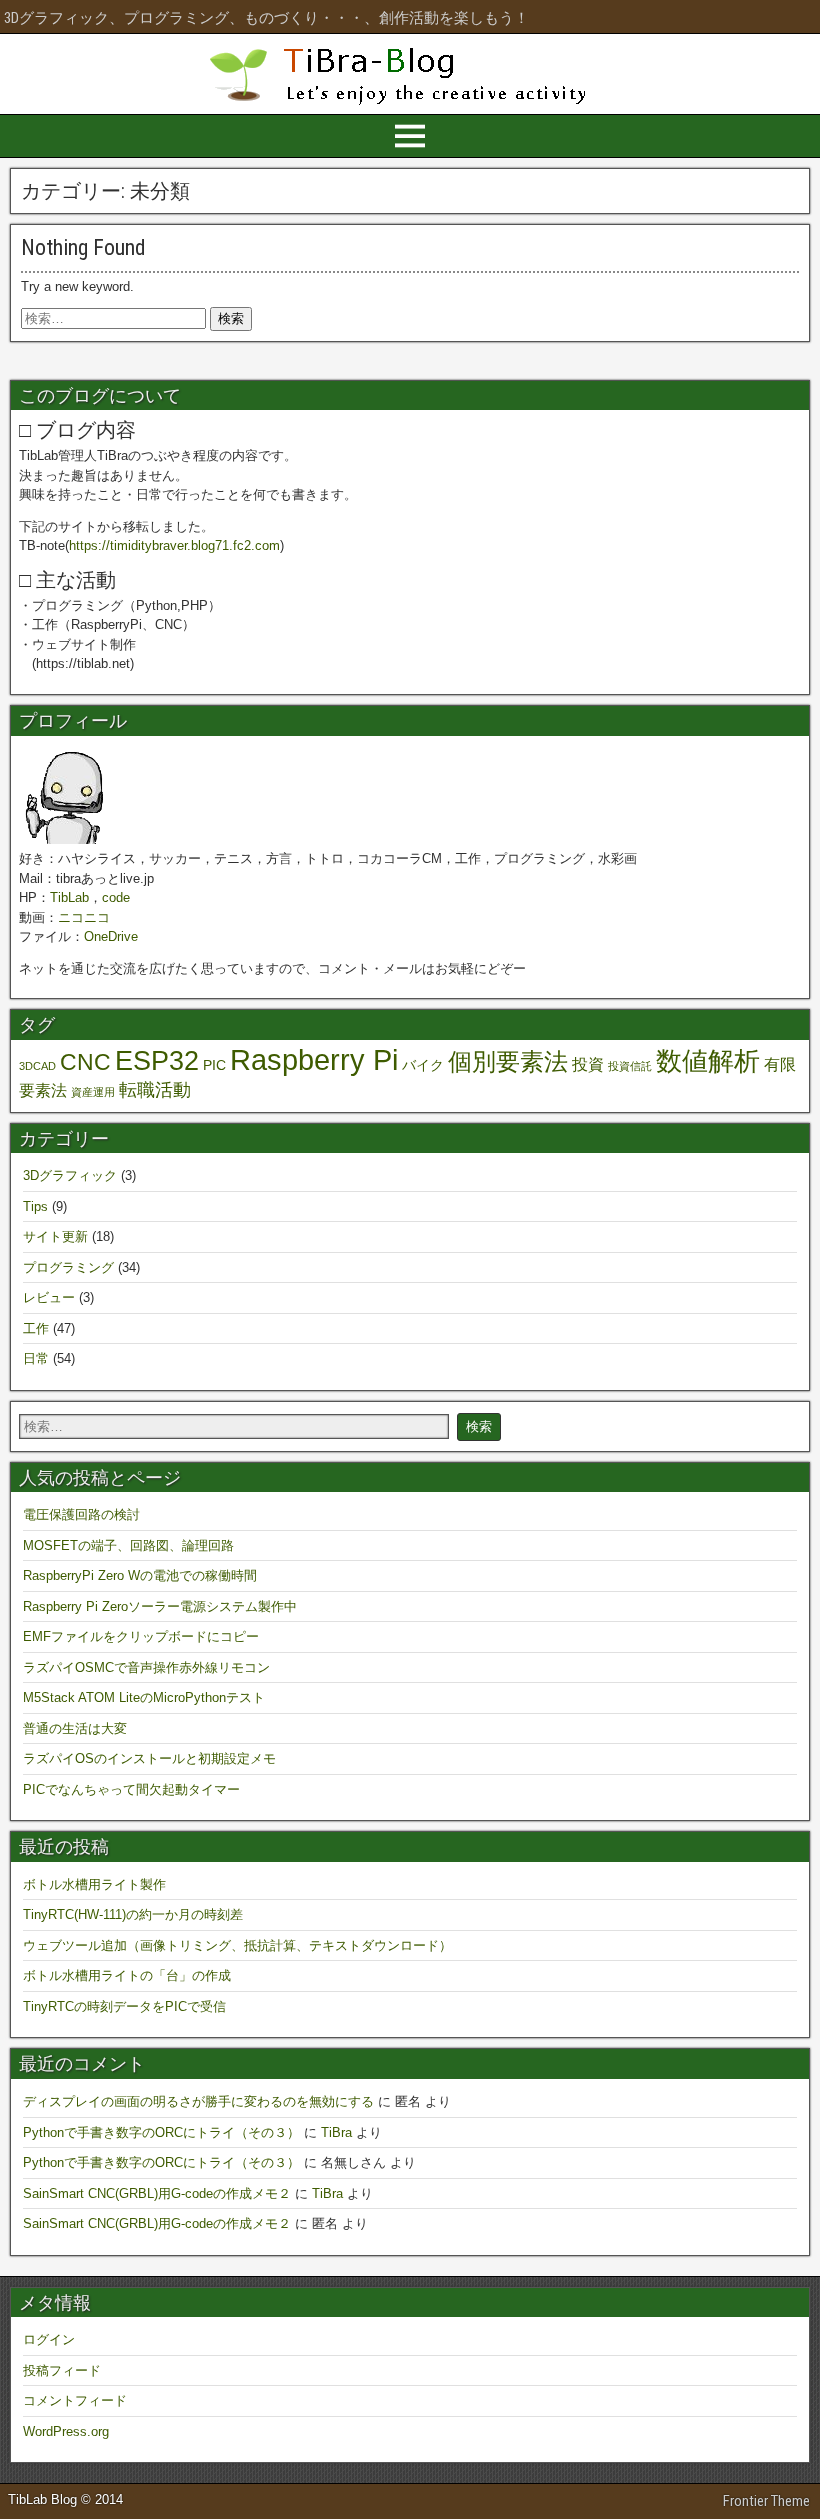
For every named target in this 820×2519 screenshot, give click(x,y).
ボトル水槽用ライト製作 (94, 1884)
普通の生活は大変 (75, 1728)
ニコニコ (84, 917)
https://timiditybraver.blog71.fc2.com (174, 545)
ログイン (49, 2339)
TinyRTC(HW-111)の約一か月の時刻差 (133, 1914)
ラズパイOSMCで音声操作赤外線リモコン (146, 1667)
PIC (214, 1065)
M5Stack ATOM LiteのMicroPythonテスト (144, 1697)
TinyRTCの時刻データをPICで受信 (124, 2006)
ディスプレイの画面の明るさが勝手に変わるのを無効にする (198, 2101)
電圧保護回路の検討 (81, 1514)
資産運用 (93, 1092)
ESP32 (157, 1060)
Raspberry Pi (314, 1059)
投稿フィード (62, 2370)
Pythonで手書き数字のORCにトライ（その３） (161, 2132)
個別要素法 (508, 1061)
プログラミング (68, 1267)
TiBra (336, 2132)
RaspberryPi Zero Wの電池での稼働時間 (140, 1575)
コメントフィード (75, 2400)
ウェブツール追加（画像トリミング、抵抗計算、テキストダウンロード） (237, 1945)
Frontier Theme (766, 2501)
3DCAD (37, 1066)
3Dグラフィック (70, 1175)
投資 (588, 1064)
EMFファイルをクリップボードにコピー (141, 1636)
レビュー (49, 1297)
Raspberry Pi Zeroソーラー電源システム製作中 (160, 1606)
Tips (35, 1206)
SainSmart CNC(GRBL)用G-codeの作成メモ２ (157, 2193)
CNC (85, 1062)
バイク (423, 1065)
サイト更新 (55, 1236)
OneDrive (111, 936)
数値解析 (708, 1061)
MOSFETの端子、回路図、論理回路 (128, 1545)
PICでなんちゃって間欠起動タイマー (131, 1789)
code (116, 897)
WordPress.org (66, 2431)
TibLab (69, 897)
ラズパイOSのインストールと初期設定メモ (149, 1758)
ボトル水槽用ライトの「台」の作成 (127, 1975)
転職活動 (155, 1089)
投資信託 (630, 1066)
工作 (36, 1328)
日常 (36, 1358)
